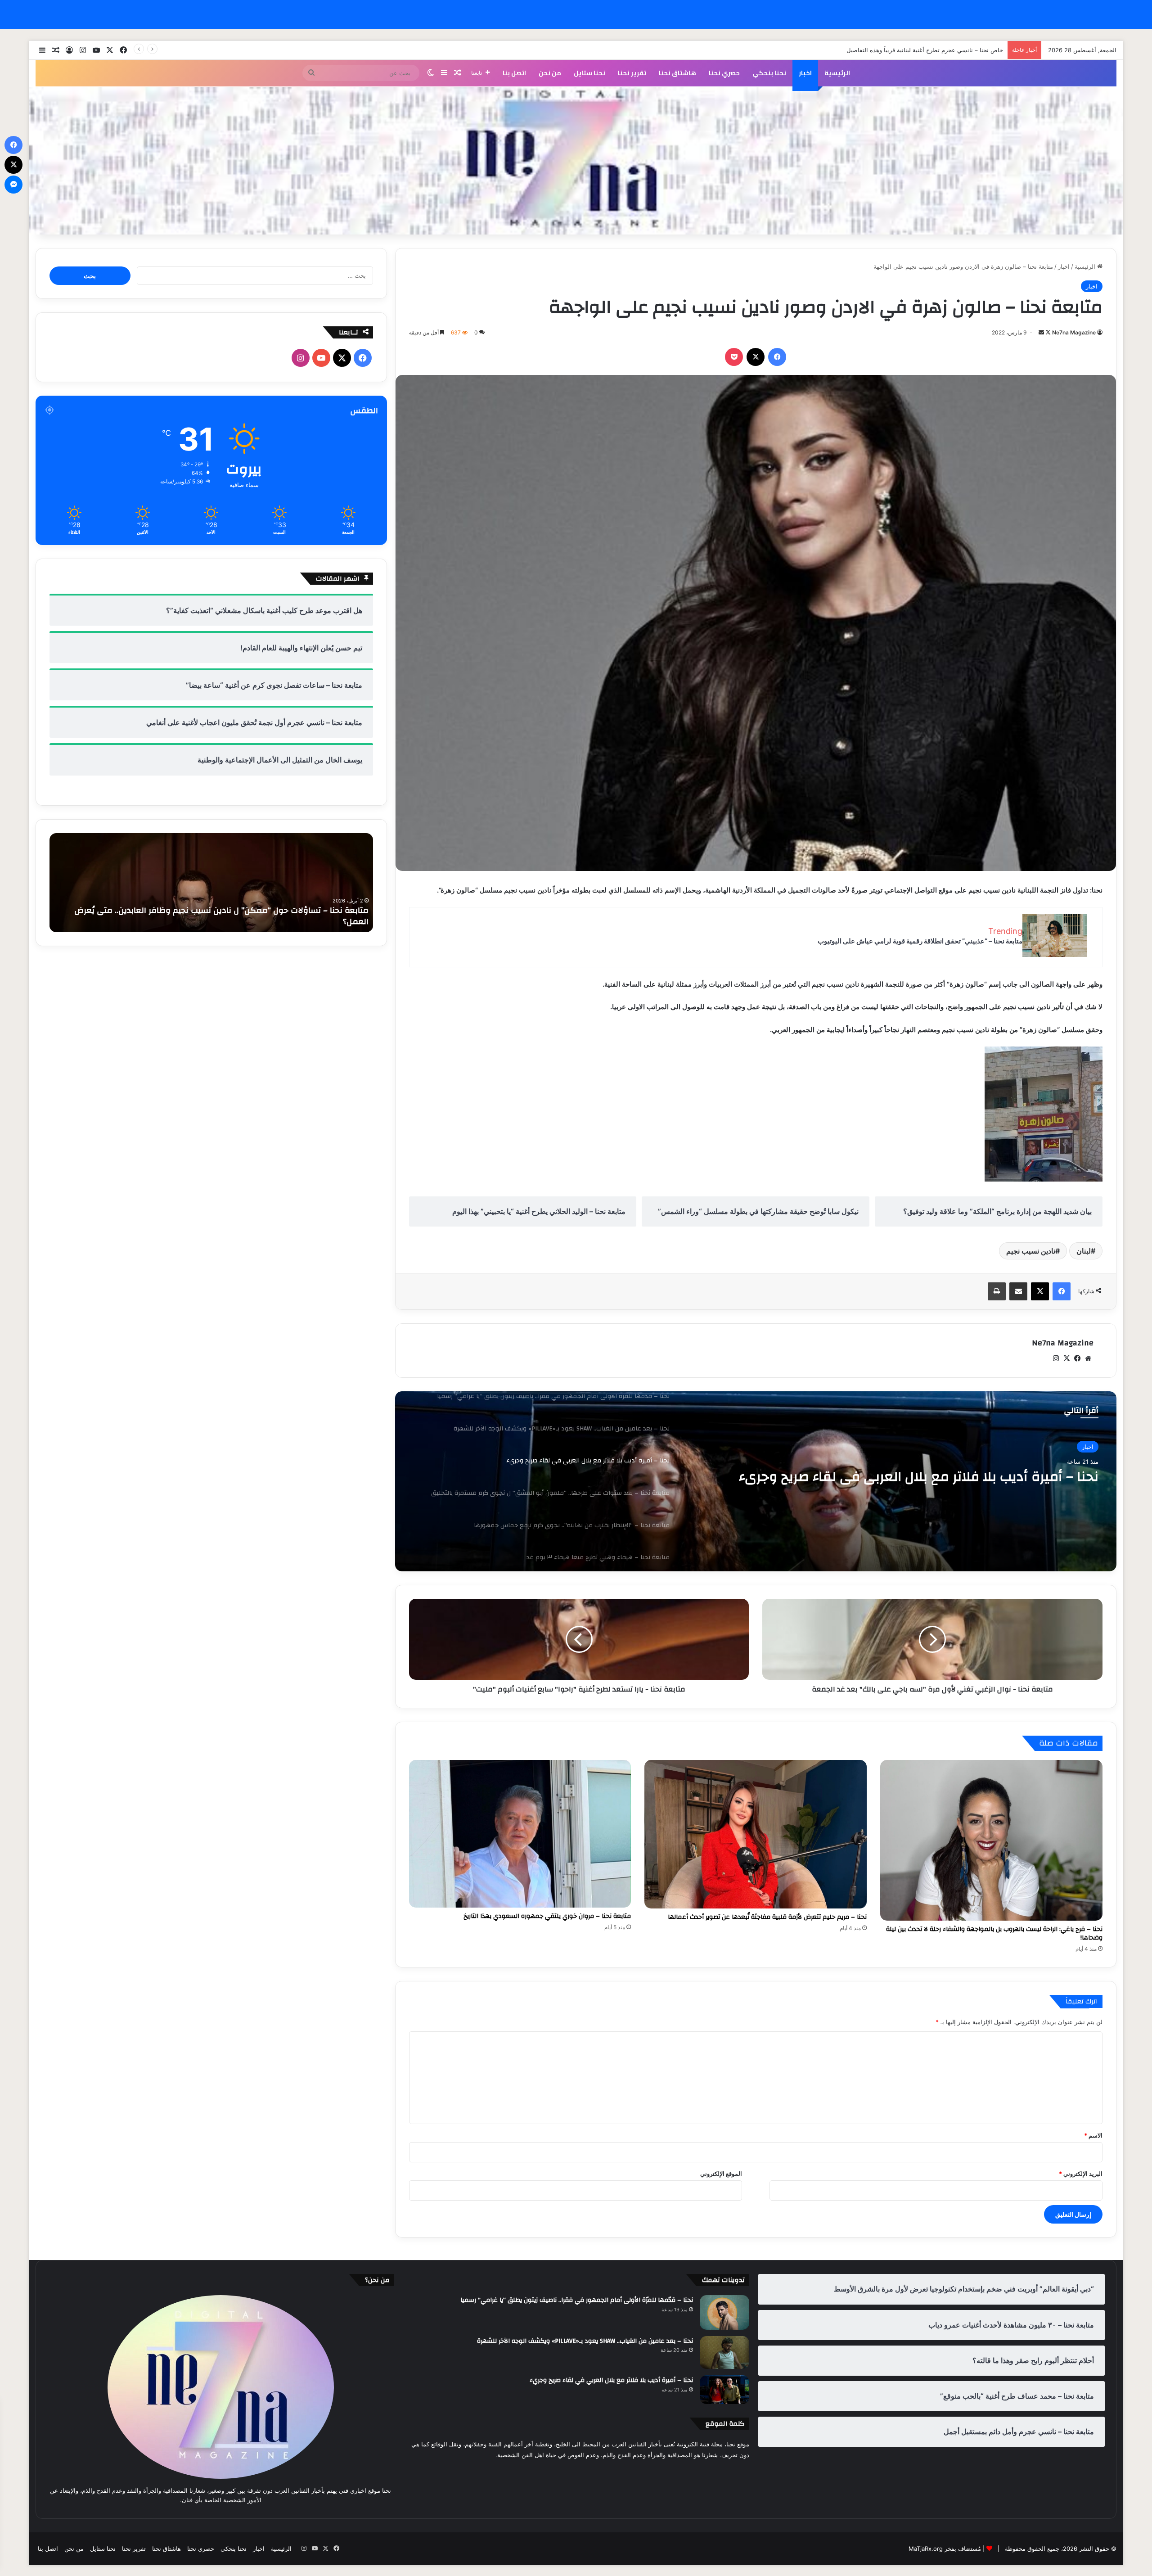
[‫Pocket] (734, 357)
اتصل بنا (514, 73)
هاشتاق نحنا (677, 73)
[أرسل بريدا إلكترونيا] (1041, 332)
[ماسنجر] (13, 185)
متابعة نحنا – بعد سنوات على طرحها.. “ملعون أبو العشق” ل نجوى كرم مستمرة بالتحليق (921, 1485)
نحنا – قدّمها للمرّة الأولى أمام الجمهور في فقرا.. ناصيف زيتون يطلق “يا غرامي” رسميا (577, 2300)
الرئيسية (837, 73)
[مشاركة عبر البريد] (1018, 1291)
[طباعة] (997, 1291)
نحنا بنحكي (769, 73)
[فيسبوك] (777, 357)
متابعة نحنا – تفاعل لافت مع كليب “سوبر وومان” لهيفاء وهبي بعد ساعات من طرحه (219, 922)
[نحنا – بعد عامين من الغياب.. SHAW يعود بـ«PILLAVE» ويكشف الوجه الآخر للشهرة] (724, 2353)
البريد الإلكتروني (1081, 2174)
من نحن (550, 73)
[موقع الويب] (1088, 1358)
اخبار (805, 73)
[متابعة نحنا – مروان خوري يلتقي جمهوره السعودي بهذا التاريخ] (520, 1834)
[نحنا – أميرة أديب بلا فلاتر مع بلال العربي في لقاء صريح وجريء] (724, 2390)
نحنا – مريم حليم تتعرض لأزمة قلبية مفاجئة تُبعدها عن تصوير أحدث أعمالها (767, 1917)
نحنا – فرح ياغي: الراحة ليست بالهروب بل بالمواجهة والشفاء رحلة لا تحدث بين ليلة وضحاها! (994, 1933)
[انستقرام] (1056, 1358)
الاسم (1093, 2135)
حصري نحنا (724, 73)
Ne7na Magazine (1074, 332)
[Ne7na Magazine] (576, 161)
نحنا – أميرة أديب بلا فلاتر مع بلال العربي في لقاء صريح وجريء (611, 2380)
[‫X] (756, 357)
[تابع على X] (1047, 332)
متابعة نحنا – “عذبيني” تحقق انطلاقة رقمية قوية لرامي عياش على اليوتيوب (920, 941)
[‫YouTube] (321, 358)
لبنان (1084, 1251)
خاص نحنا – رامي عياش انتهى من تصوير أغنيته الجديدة (935, 50)
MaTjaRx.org (926, 2549)
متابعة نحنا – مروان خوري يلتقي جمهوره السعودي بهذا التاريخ (547, 1916)
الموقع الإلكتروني (721, 2174)
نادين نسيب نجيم (1031, 1251)
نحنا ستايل (589, 73)
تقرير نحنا (632, 73)
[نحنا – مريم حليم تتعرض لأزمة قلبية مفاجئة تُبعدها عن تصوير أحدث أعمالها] (756, 1834)
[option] (756, 1481)
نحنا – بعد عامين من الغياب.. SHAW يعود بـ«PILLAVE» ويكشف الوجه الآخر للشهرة (585, 2341)
